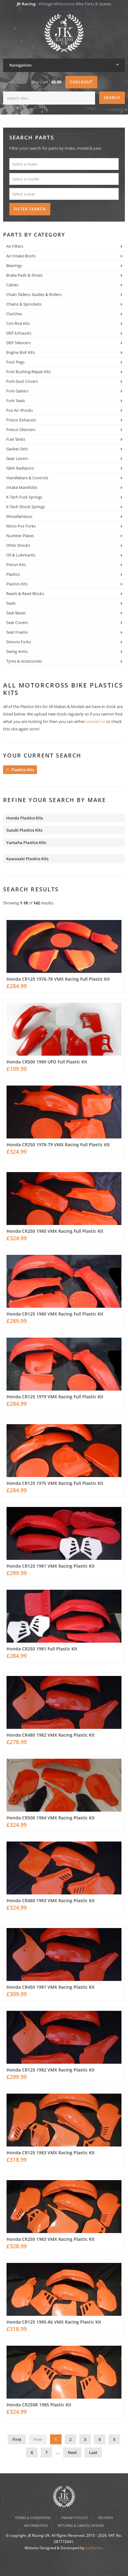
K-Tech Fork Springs (24, 497)
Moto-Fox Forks (21, 526)
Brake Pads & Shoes (24, 275)
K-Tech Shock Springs (26, 507)
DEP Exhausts (19, 333)
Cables (12, 285)
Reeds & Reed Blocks (25, 594)
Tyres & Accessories (24, 661)
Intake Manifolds (22, 487)
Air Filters (15, 246)
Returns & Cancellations (81, 2525)
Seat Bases (16, 613)
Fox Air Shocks (20, 410)
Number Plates (20, 536)
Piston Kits (16, 565)
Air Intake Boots (21, 256)
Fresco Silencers (21, 429)
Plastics (13, 574)
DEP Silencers (18, 343)
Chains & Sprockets (24, 304)
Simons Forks (19, 642)
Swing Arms (17, 651)
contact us (96, 721)
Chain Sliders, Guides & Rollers (34, 294)
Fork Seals (16, 401)
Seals (11, 603)
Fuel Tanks (16, 439)
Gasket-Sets (17, 449)
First (17, 2439)
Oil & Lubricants (21, 555)
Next (72, 2452)
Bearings (14, 265)
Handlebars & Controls (27, 478)
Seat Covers (17, 622)
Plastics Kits (17, 584)
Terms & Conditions (33, 2518)
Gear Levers (17, 458)
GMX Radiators (20, 468)
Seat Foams (17, 632)
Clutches (14, 314)
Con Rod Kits (18, 323)
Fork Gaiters (17, 391)
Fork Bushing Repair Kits (29, 372)
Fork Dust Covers (22, 381)
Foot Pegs (15, 362)
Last (93, 2452)
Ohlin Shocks (18, 545)
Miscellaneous (19, 516)
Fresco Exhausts (21, 420)
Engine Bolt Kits (21, 352)
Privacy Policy (74, 2518)
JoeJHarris (94, 2548)
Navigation (21, 65)
